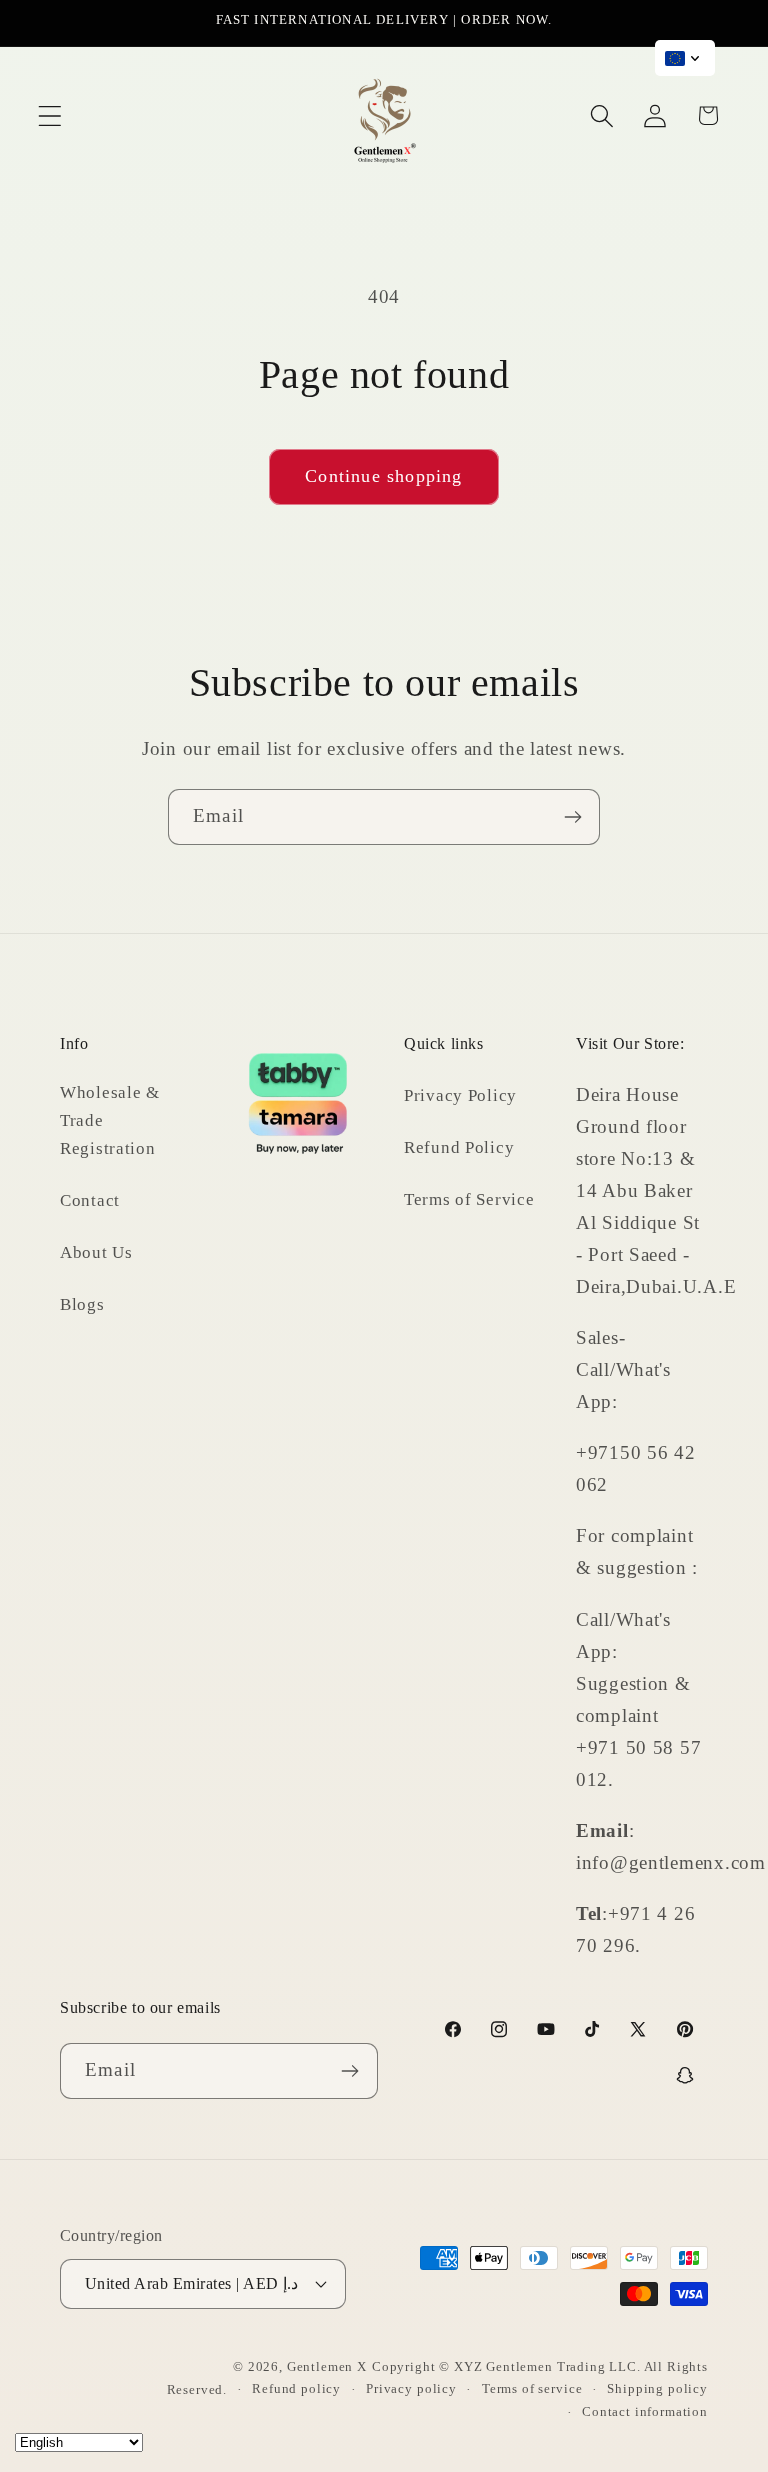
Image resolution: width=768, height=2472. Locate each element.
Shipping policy (657, 2388)
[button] (50, 115)
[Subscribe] (572, 817)
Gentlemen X (327, 2366)
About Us (96, 1252)
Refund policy (296, 2388)
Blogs (82, 1304)
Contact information (645, 2411)
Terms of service (532, 2388)
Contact (90, 1200)
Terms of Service (469, 1199)
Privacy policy (411, 2388)
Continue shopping (383, 476)
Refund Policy (459, 1147)
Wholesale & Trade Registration (110, 1120)
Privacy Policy (460, 1095)
